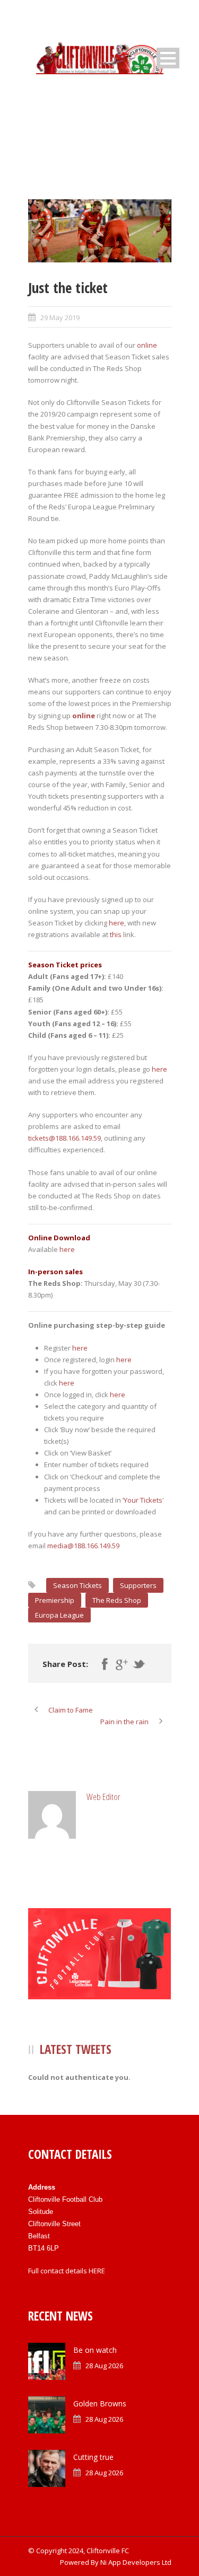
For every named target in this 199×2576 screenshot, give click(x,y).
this (116, 934)
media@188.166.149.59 (83, 1546)
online (147, 345)
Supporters (138, 1585)
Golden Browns (100, 2403)
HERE (97, 2271)
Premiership (55, 1600)
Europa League (59, 1615)
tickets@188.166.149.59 (64, 1138)
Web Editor (103, 1797)
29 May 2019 (60, 317)
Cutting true (93, 2457)
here (116, 923)
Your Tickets (143, 1500)
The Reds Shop (117, 1600)
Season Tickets (77, 1585)
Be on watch (95, 2350)
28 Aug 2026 (104, 2366)
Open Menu (168, 58)
